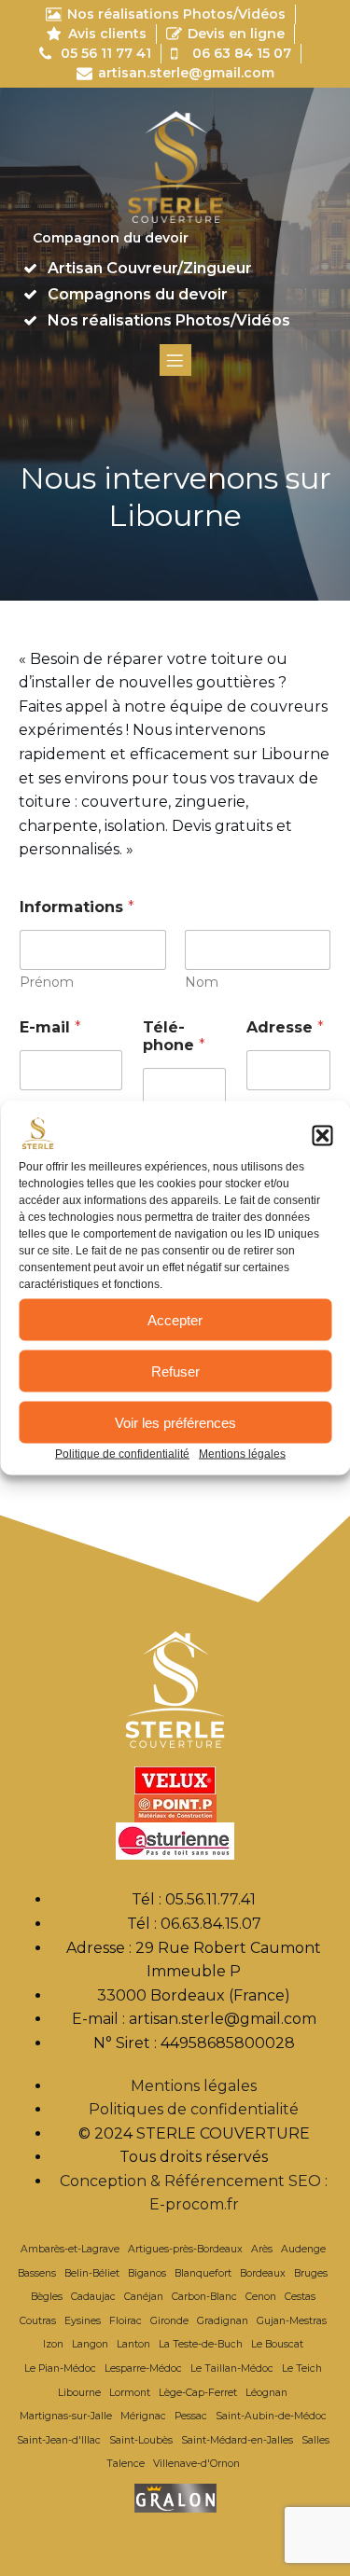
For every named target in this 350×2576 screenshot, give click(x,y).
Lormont (130, 2393)
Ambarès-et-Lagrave (70, 2249)
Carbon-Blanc (204, 2297)
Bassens (37, 2273)
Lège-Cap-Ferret (198, 2393)
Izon (53, 2344)
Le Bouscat (277, 2344)
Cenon (261, 2297)
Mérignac (143, 2416)
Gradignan (223, 2321)
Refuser (175, 1371)
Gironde (169, 2321)
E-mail (50, 1027)
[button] (322, 1136)
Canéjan (144, 2297)
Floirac (126, 2321)
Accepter (175, 1319)
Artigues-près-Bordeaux (185, 2249)
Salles (315, 2440)
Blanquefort (203, 2273)
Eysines (83, 2321)
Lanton (133, 2344)
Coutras (38, 2321)
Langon (90, 2344)
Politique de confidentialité (122, 1454)
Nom (202, 983)
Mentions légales (242, 1454)
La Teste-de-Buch (201, 2344)
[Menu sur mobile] (175, 360)
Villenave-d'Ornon (196, 2464)
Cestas (300, 2297)
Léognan (266, 2393)
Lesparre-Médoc (143, 2368)
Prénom (47, 983)
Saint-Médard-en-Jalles (237, 2440)
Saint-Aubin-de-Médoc (271, 2416)
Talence (126, 2464)
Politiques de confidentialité (194, 2109)
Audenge (303, 2249)
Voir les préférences (175, 1422)
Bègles (47, 2297)
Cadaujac (93, 2297)
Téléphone (174, 1036)
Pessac (191, 2416)
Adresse (285, 1027)
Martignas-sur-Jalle (66, 2416)
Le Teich (302, 2368)
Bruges (311, 2273)
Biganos (147, 2273)
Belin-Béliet (92, 2273)
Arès (262, 2249)
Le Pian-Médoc (60, 2368)
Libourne (79, 2393)
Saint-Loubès (141, 2440)
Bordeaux (263, 2273)
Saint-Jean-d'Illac (59, 2440)
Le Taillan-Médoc (232, 2368)
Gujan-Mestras (292, 2321)
